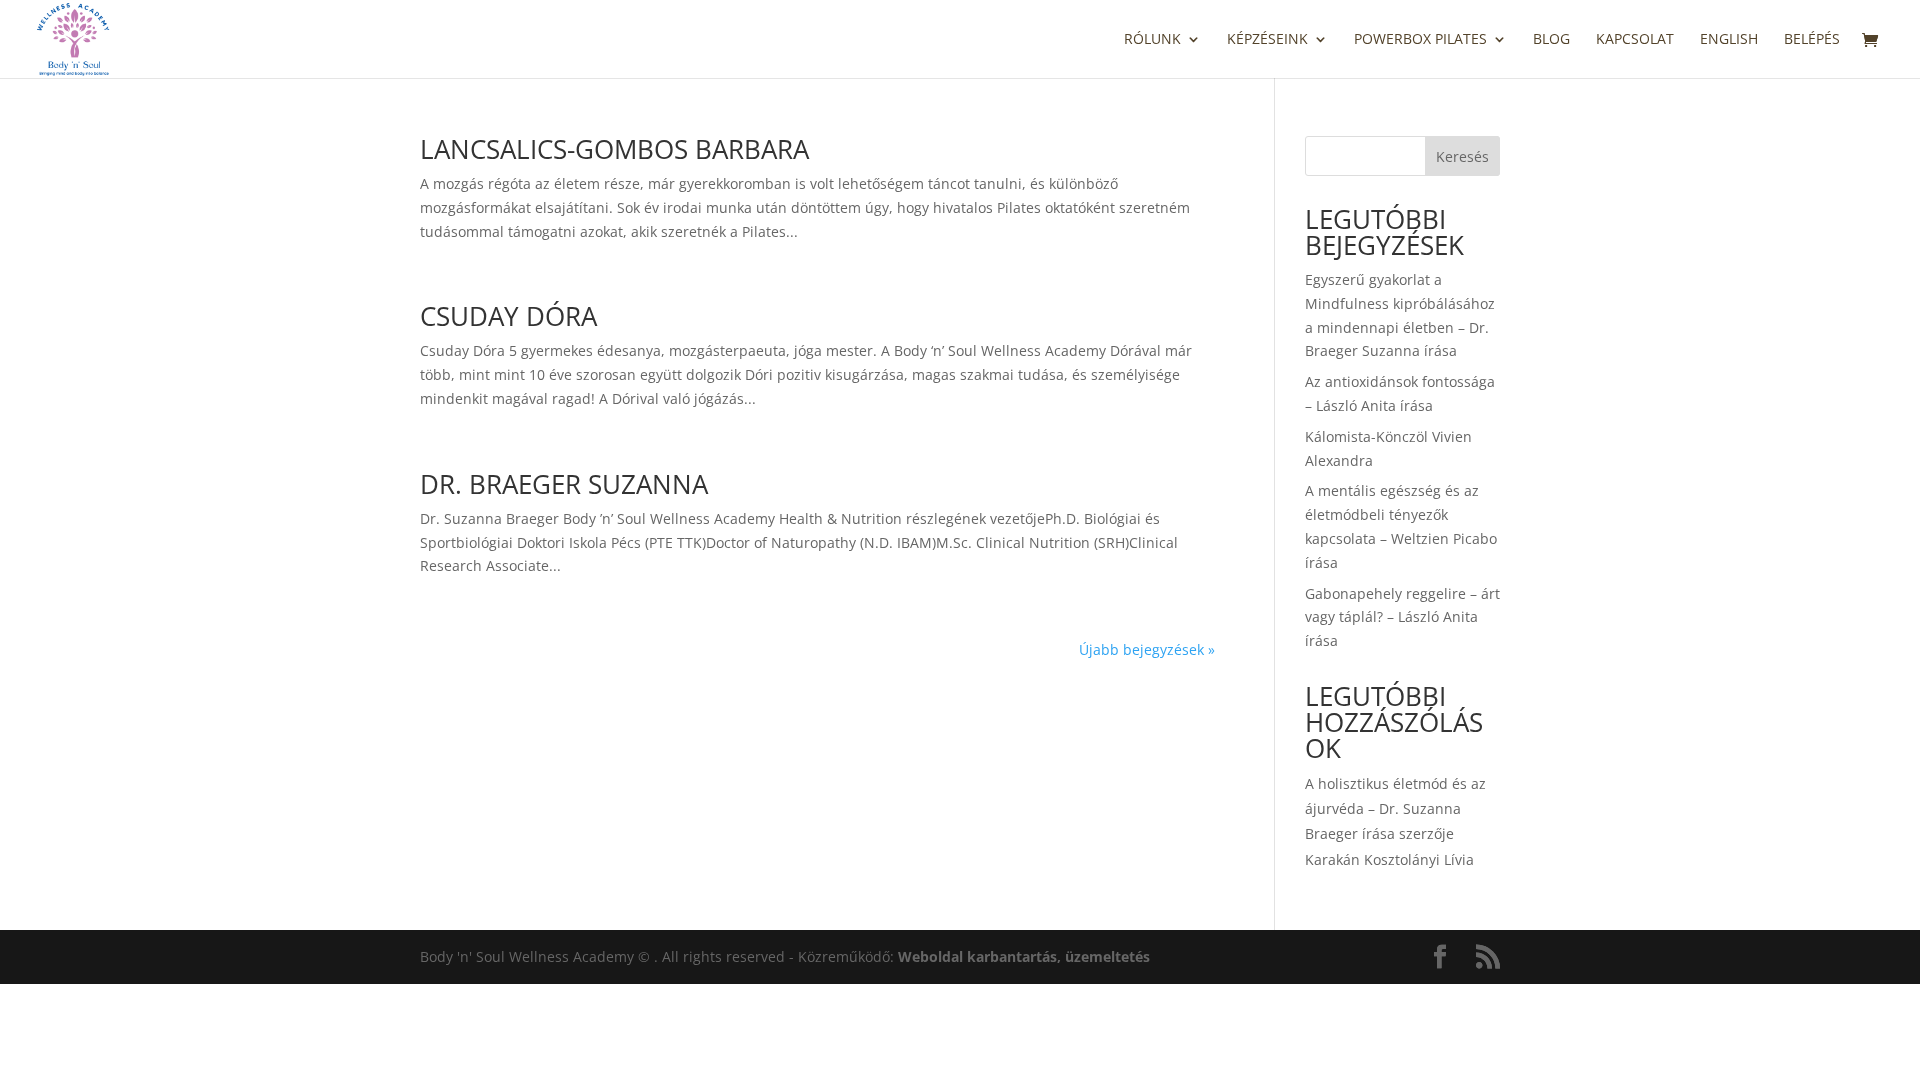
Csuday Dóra (508, 316)
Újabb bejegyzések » (1147, 649)
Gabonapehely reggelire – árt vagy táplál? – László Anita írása (1402, 617)
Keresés (1462, 156)
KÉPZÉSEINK (1267, 40)
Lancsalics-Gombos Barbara (614, 149)
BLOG (1551, 40)
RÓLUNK (1152, 40)
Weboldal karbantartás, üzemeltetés (1024, 956)
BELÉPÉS (1812, 40)
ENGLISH (1729, 40)
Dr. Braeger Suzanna (564, 484)
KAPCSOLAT (1635, 40)
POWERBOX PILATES (1420, 40)
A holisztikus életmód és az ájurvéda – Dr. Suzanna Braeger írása (1395, 808)
